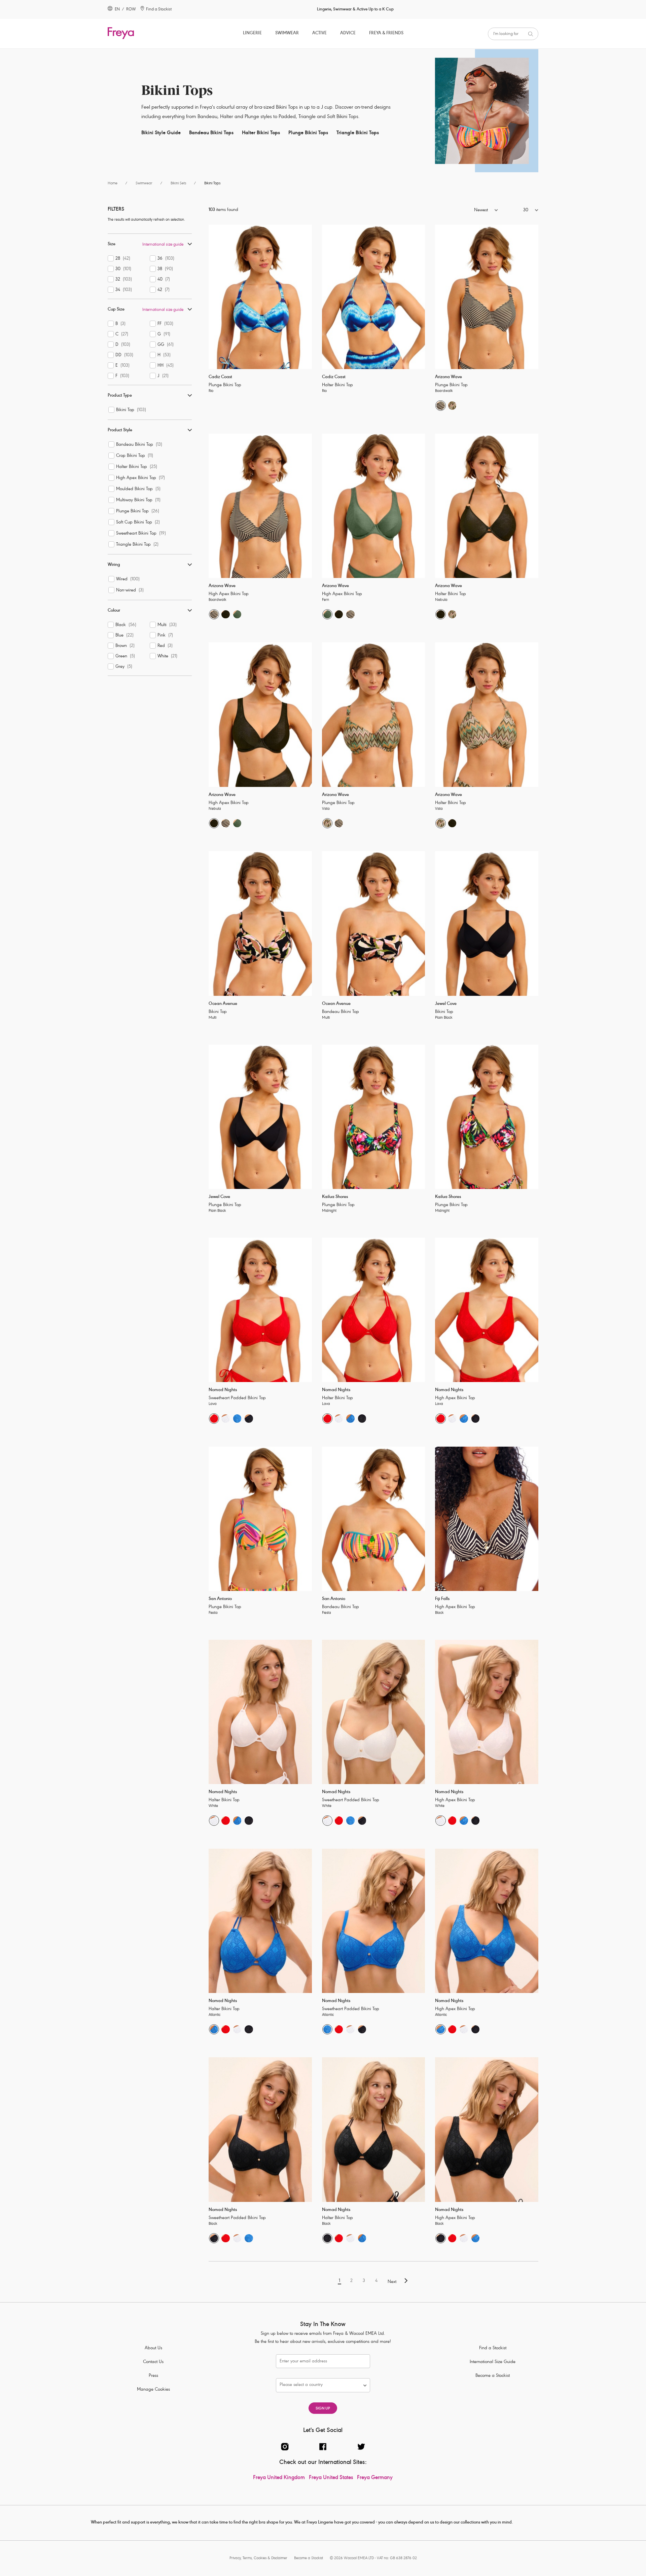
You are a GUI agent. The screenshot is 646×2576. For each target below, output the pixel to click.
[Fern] (237, 614)
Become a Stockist (493, 2376)
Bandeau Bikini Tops (211, 133)
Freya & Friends (386, 33)
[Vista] (452, 405)
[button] (468, 211)
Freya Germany (375, 2478)
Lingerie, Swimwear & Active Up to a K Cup (355, 9)
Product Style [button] (120, 430)
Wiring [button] (114, 565)
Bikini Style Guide (161, 133)
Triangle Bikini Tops (358, 133)
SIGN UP (323, 2409)
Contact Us (153, 2362)
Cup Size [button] (116, 310)
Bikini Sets (178, 184)
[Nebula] (225, 614)
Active (319, 33)
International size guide (163, 245)
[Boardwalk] (440, 405)
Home (113, 184)
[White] (225, 1418)
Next (392, 2282)
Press (153, 2376)
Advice (348, 33)
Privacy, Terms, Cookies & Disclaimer (258, 2558)
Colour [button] (114, 611)
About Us (153, 2348)
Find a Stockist (493, 2348)
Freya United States (331, 2478)
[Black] (249, 1418)
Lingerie (252, 33)
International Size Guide (493, 2362)
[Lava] (214, 1418)
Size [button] (112, 244)
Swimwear (287, 33)
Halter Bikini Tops (261, 133)
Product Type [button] (120, 396)
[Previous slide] (213, 297)
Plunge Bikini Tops (308, 133)
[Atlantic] (237, 1418)
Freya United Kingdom (279, 2478)
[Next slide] (307, 297)
